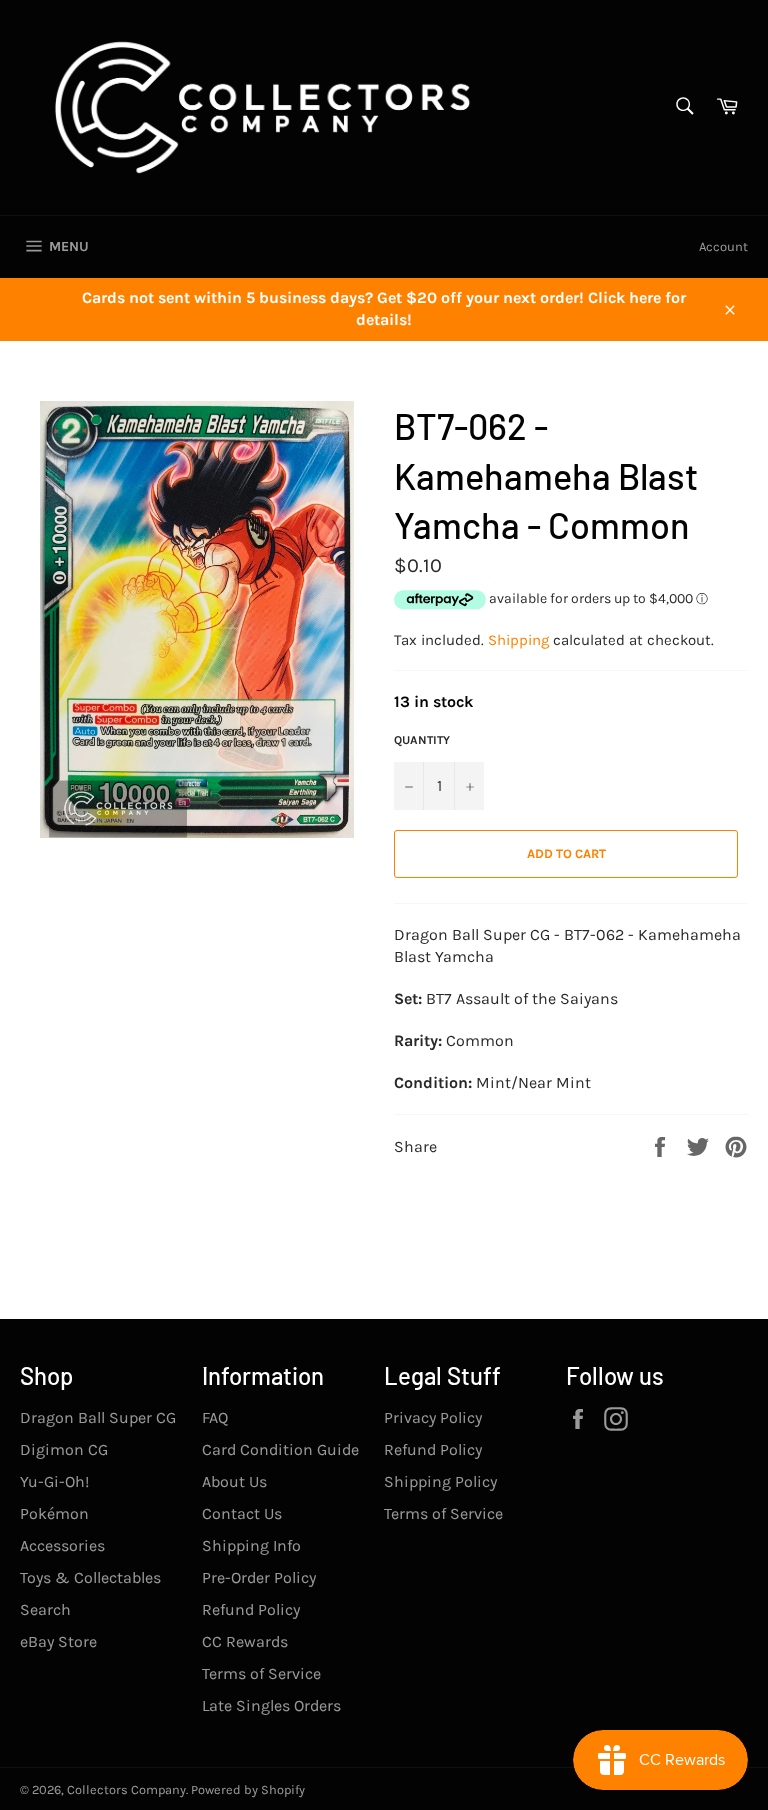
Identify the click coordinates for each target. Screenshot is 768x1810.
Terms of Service (261, 1673)
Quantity (422, 740)
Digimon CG (64, 1449)
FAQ (215, 1417)
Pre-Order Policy (259, 1577)
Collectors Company (126, 1789)
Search (45, 1609)
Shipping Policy (440, 1481)
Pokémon (54, 1513)
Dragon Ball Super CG (98, 1417)
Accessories (62, 1545)
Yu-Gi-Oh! (54, 1481)
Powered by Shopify (248, 1789)
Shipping (518, 640)
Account (723, 246)
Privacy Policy (433, 1417)
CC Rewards (245, 1641)
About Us (234, 1481)
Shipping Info (251, 1545)
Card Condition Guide (280, 1449)
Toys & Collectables (90, 1577)
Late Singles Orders (271, 1705)
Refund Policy (251, 1609)
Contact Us (242, 1513)
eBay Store (58, 1641)
